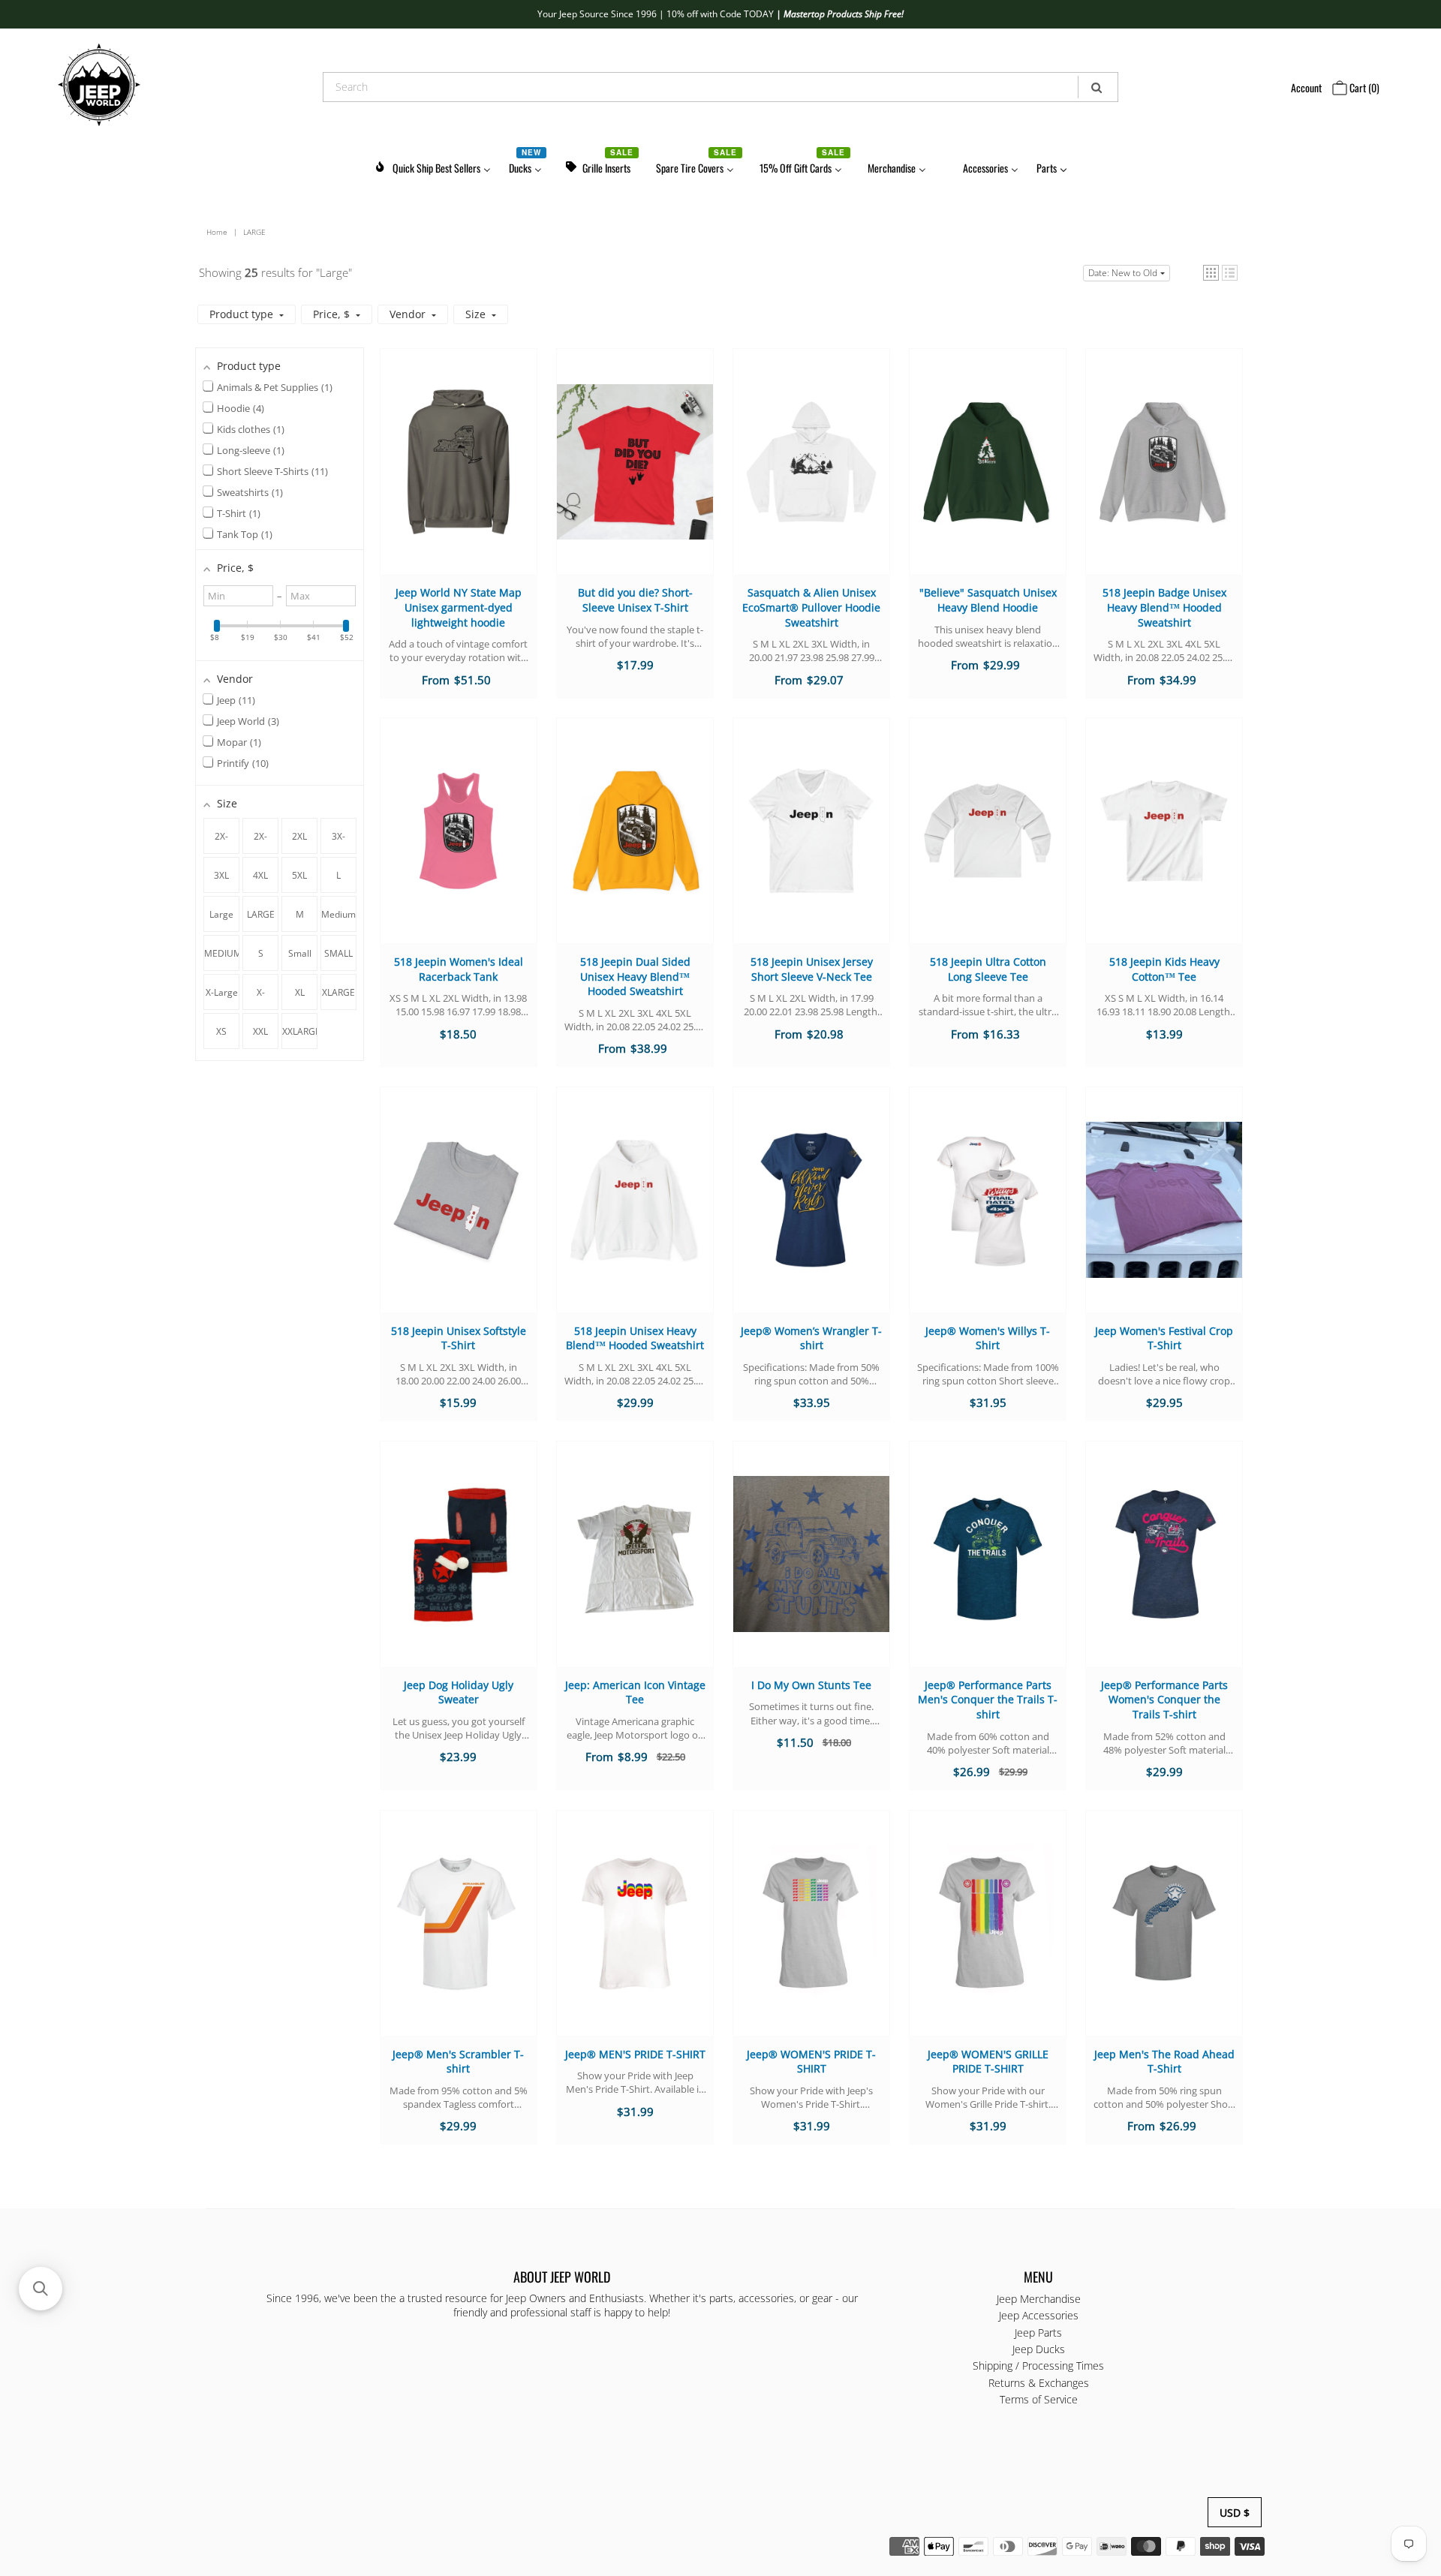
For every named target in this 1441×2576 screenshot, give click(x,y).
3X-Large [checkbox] (338, 842)
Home (217, 232)
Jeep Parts (1038, 2333)
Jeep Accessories (1039, 2315)
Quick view (459, 476)
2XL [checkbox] (299, 836)
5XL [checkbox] (299, 875)
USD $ (1235, 2513)
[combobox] (720, 87)
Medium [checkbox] (338, 914)
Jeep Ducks (1039, 2349)
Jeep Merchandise (1039, 2299)
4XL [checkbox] (260, 875)
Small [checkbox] (300, 953)
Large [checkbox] (221, 914)
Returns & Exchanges (1039, 2383)
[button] (1211, 273)
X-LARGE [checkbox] (261, 998)
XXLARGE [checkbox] (300, 1031)
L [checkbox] (338, 875)
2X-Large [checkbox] (260, 842)
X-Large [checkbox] (222, 992)
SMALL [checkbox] (338, 953)
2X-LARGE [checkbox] (222, 842)
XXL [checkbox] (260, 1031)
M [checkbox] (300, 914)
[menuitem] (432, 165)
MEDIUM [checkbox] (222, 953)
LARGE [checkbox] (261, 914)
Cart (1363, 87)
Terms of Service (1039, 2399)
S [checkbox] (261, 953)
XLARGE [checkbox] (338, 992)
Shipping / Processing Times (1038, 2366)
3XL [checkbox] (221, 875)
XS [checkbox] (221, 1031)
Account (1306, 87)
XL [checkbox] (300, 992)
